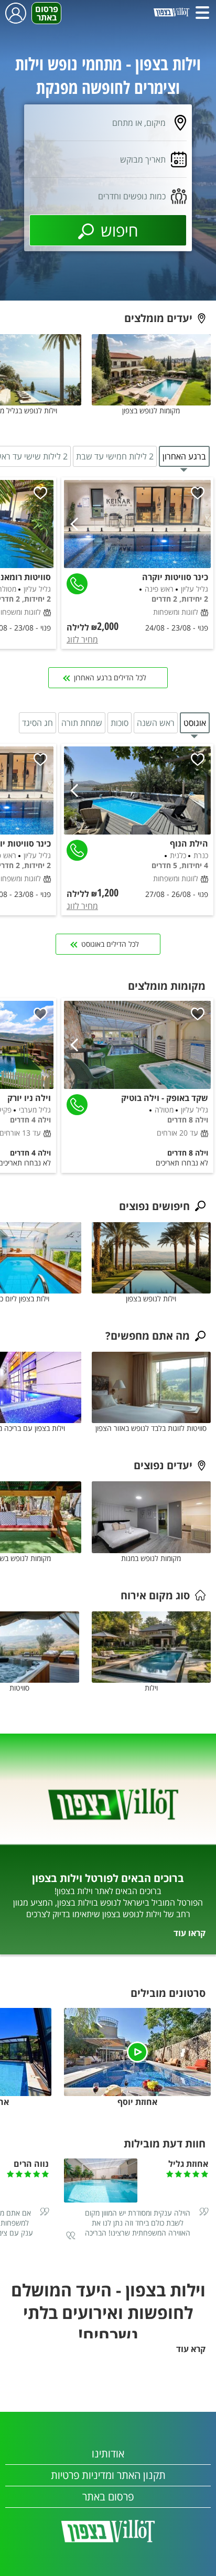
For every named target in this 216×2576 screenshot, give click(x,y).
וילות (151, 1688)
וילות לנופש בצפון (151, 1298)
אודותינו (108, 2454)
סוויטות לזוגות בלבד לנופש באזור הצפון (151, 1428)
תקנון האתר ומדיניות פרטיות (108, 2475)
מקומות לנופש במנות (151, 1558)
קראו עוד (190, 1933)
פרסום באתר (47, 13)
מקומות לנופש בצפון (151, 410)
